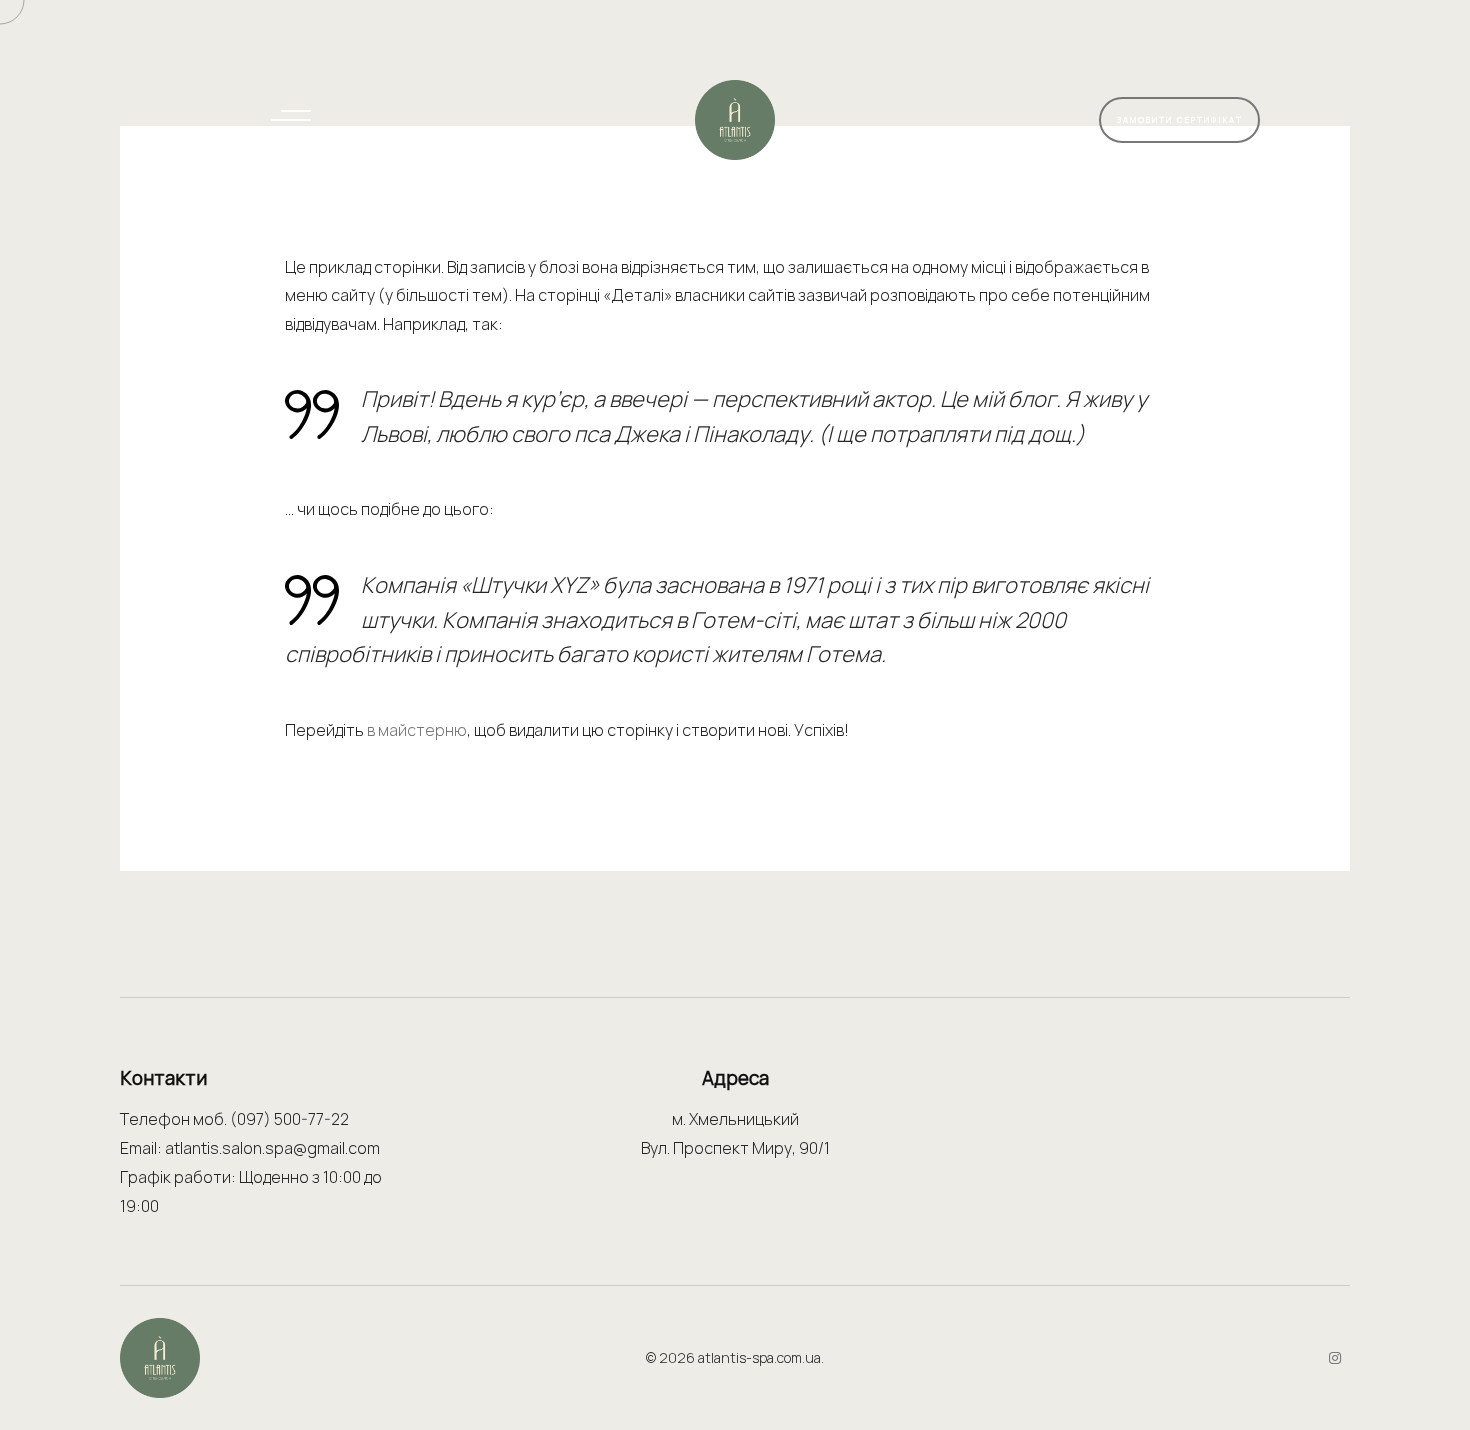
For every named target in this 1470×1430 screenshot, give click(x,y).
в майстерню (417, 730)
